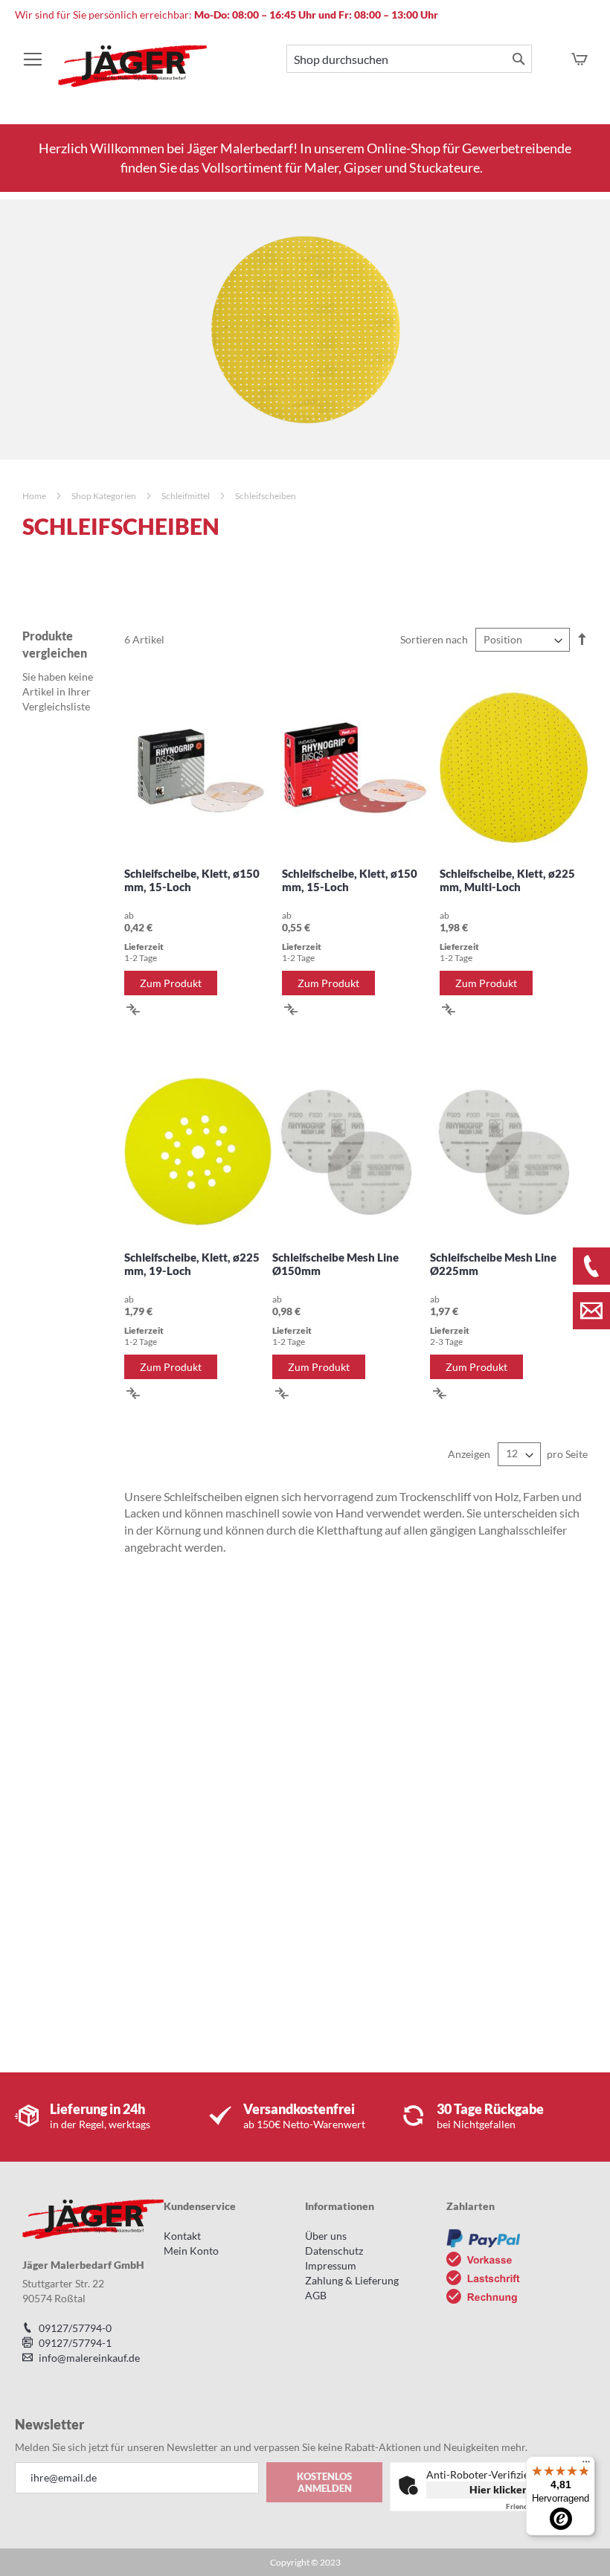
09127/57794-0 (75, 2328)
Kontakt (182, 2236)
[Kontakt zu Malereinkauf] (591, 1311)
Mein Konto (191, 2251)
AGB (316, 2295)
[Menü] (586, 2465)
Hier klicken (499, 2489)
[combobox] (409, 59)
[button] (134, 1008)
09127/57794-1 (75, 2343)
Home (35, 496)
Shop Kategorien (105, 496)
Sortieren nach (434, 639)
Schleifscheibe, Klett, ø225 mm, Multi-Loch (507, 880)
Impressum (331, 2265)
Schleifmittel (186, 496)
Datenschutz (334, 2251)
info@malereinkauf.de (89, 2358)
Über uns (326, 2236)
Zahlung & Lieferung (352, 2280)
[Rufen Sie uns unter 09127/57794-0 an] (591, 1266)
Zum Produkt (171, 983)
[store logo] (132, 73)
